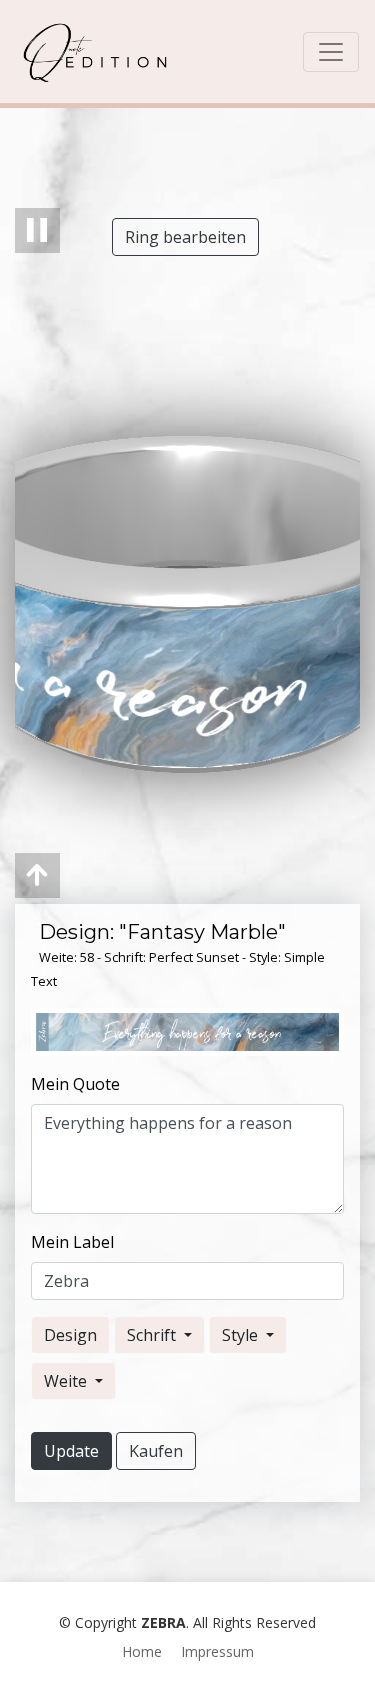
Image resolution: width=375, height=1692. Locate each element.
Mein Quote (75, 1084)
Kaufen (156, 1451)
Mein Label (72, 1242)
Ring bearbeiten (185, 237)
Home (142, 1651)
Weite (67, 1381)
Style (242, 1335)
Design (70, 1335)
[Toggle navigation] (331, 52)
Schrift (153, 1335)
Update (71, 1451)
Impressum (217, 1651)
